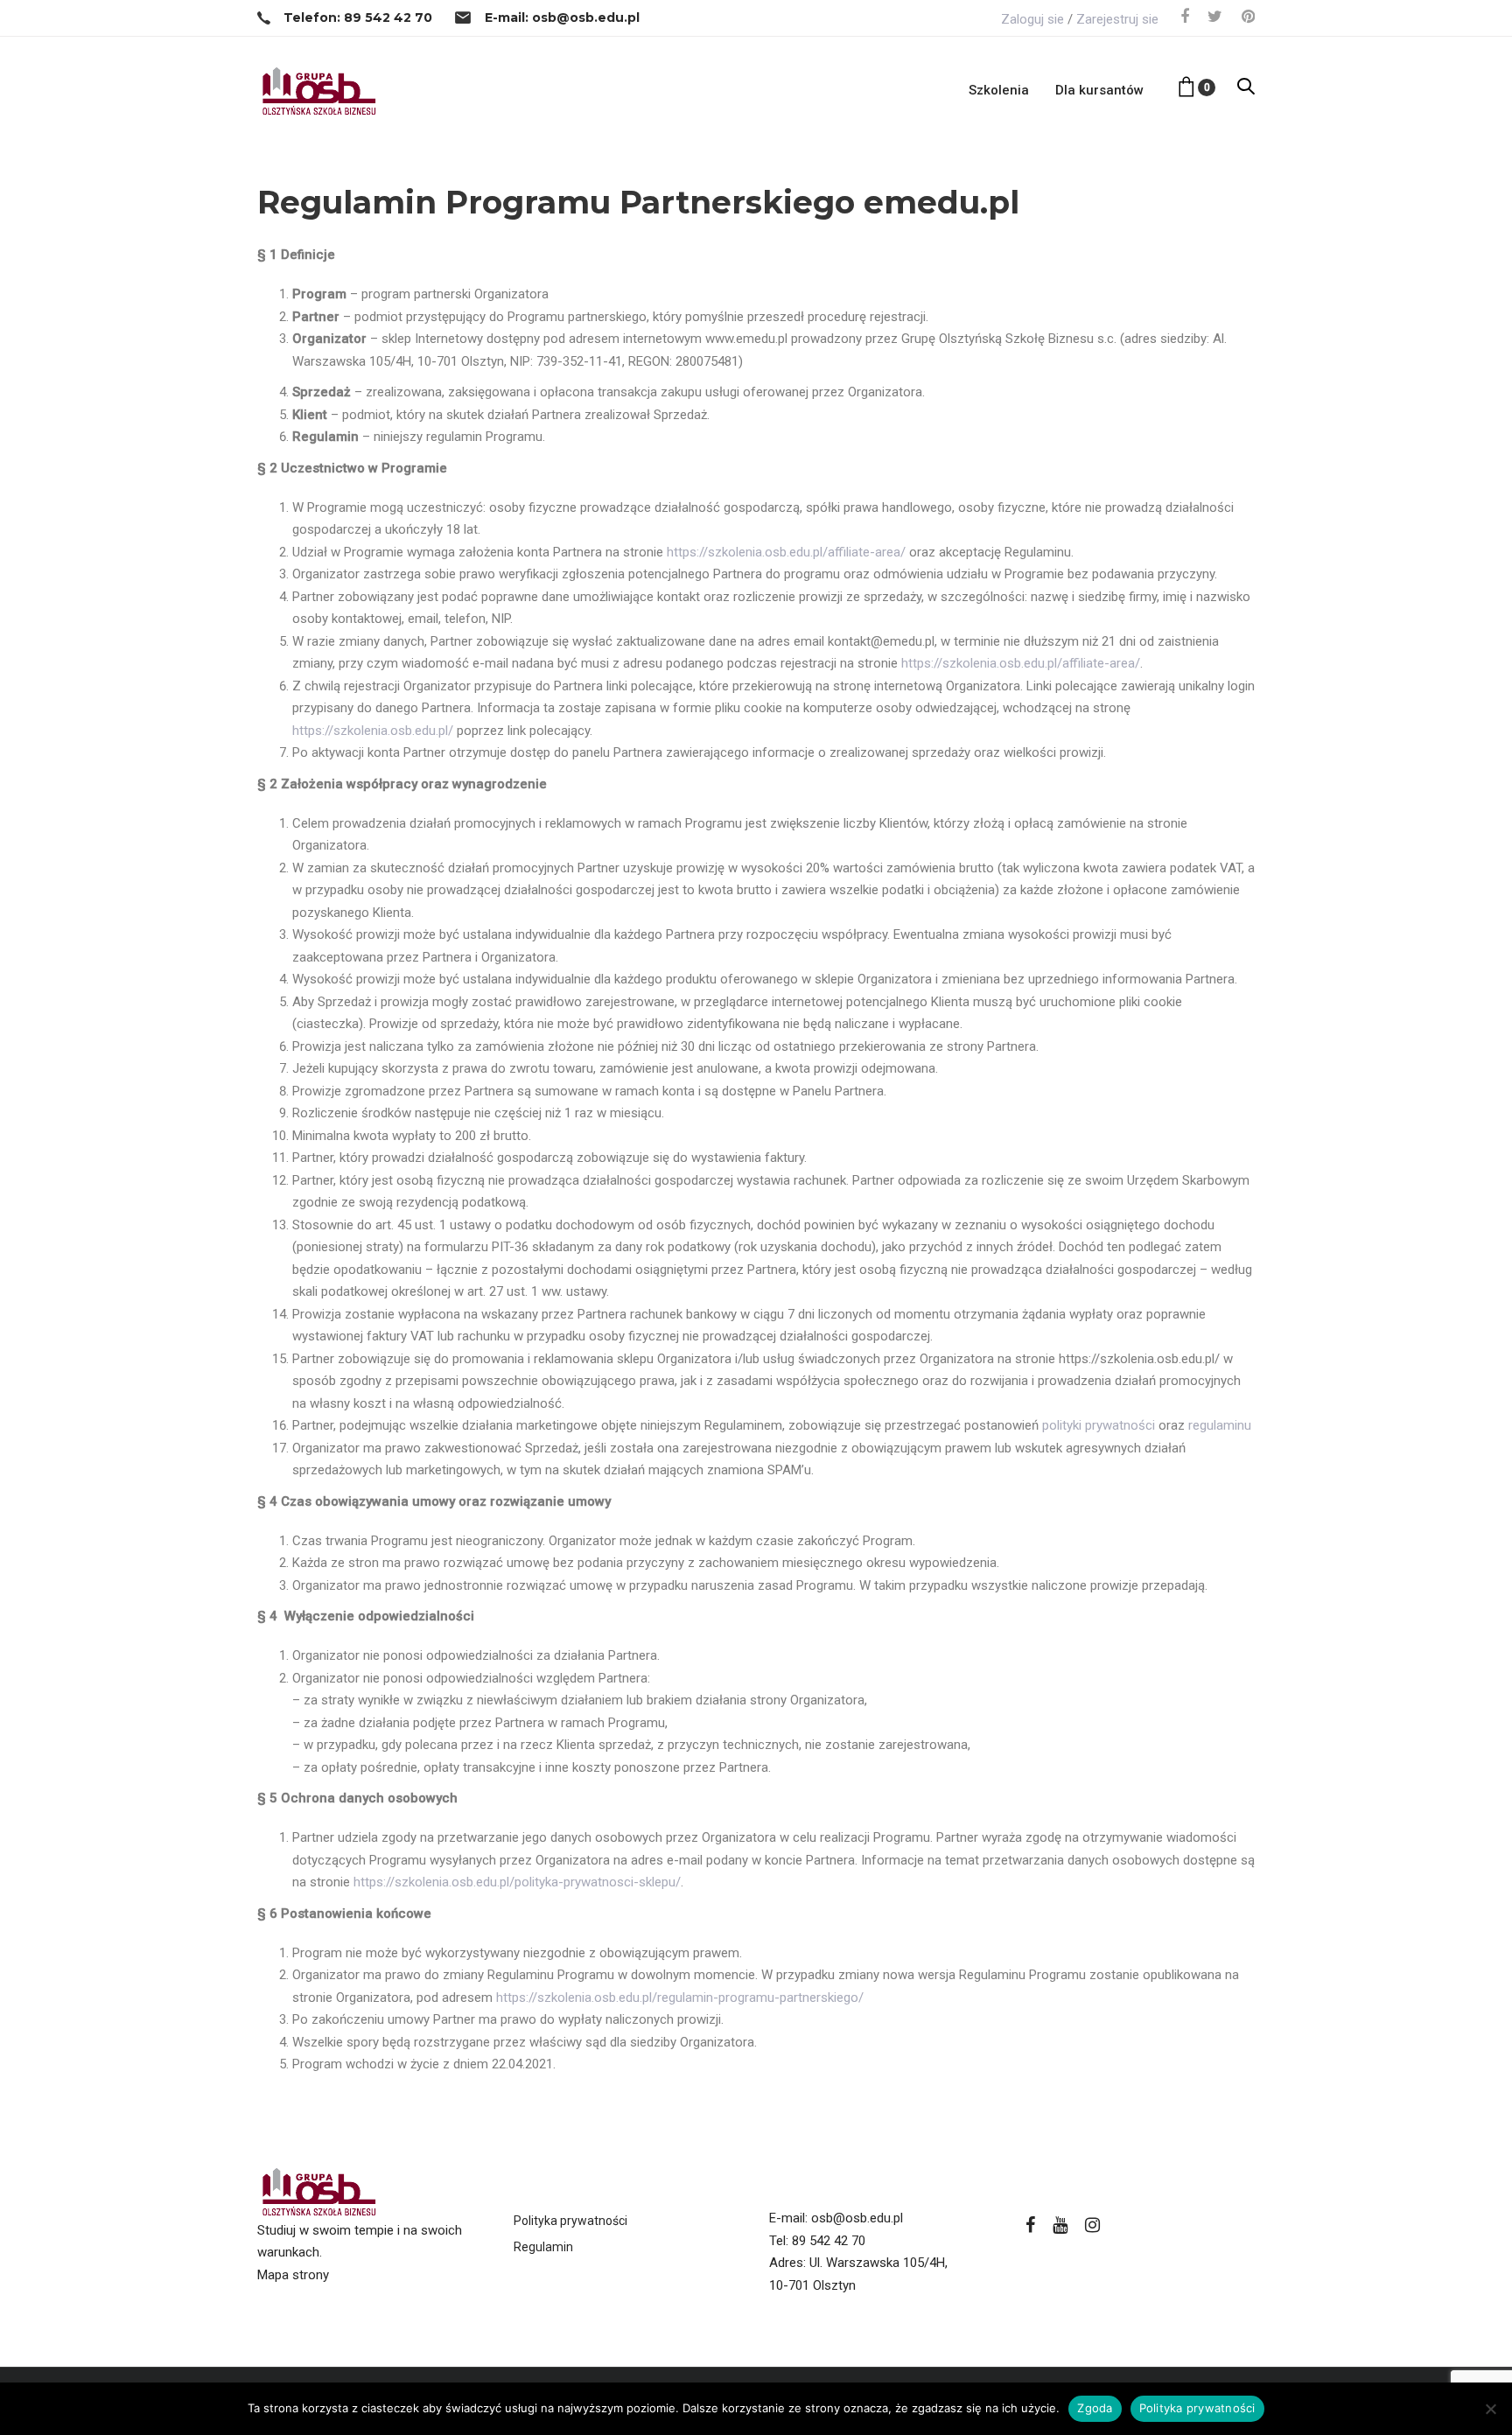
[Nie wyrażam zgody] (1490, 2409)
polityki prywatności (1099, 1425)
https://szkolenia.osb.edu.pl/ (373, 731)
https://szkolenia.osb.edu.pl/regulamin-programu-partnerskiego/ (680, 1998)
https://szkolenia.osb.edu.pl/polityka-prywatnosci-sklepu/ (517, 1882)
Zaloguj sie (1032, 19)
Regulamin (543, 2247)
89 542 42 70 (829, 2241)
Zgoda (1095, 2408)
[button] (1246, 88)
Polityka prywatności (570, 2221)
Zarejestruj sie (1117, 19)
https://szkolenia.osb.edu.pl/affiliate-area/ (786, 552)
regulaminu (1220, 1425)
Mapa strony (293, 2275)
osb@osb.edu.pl (857, 2218)
